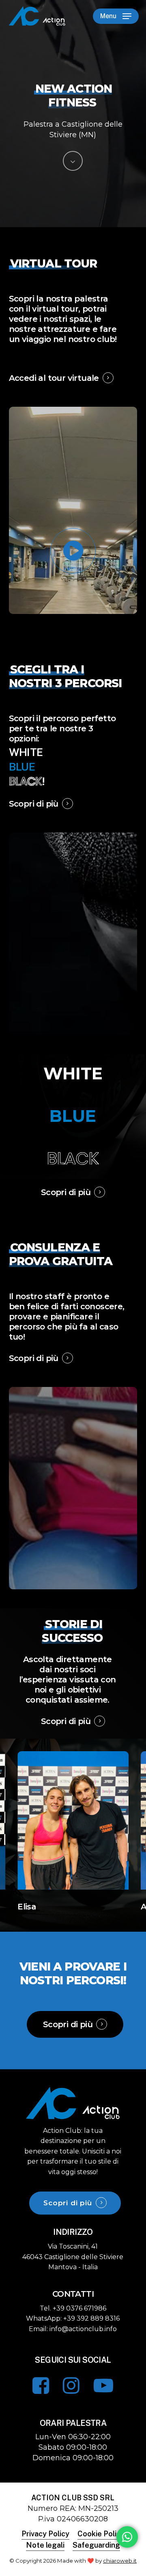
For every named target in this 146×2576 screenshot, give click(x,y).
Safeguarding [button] (96, 2545)
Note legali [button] (45, 2545)
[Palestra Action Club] (73, 2119)
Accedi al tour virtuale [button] (54, 378)
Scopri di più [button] (34, 804)
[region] (73, 1832)
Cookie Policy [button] (101, 2534)
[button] (116, 16)
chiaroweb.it (120, 2561)
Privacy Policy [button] (45, 2534)
